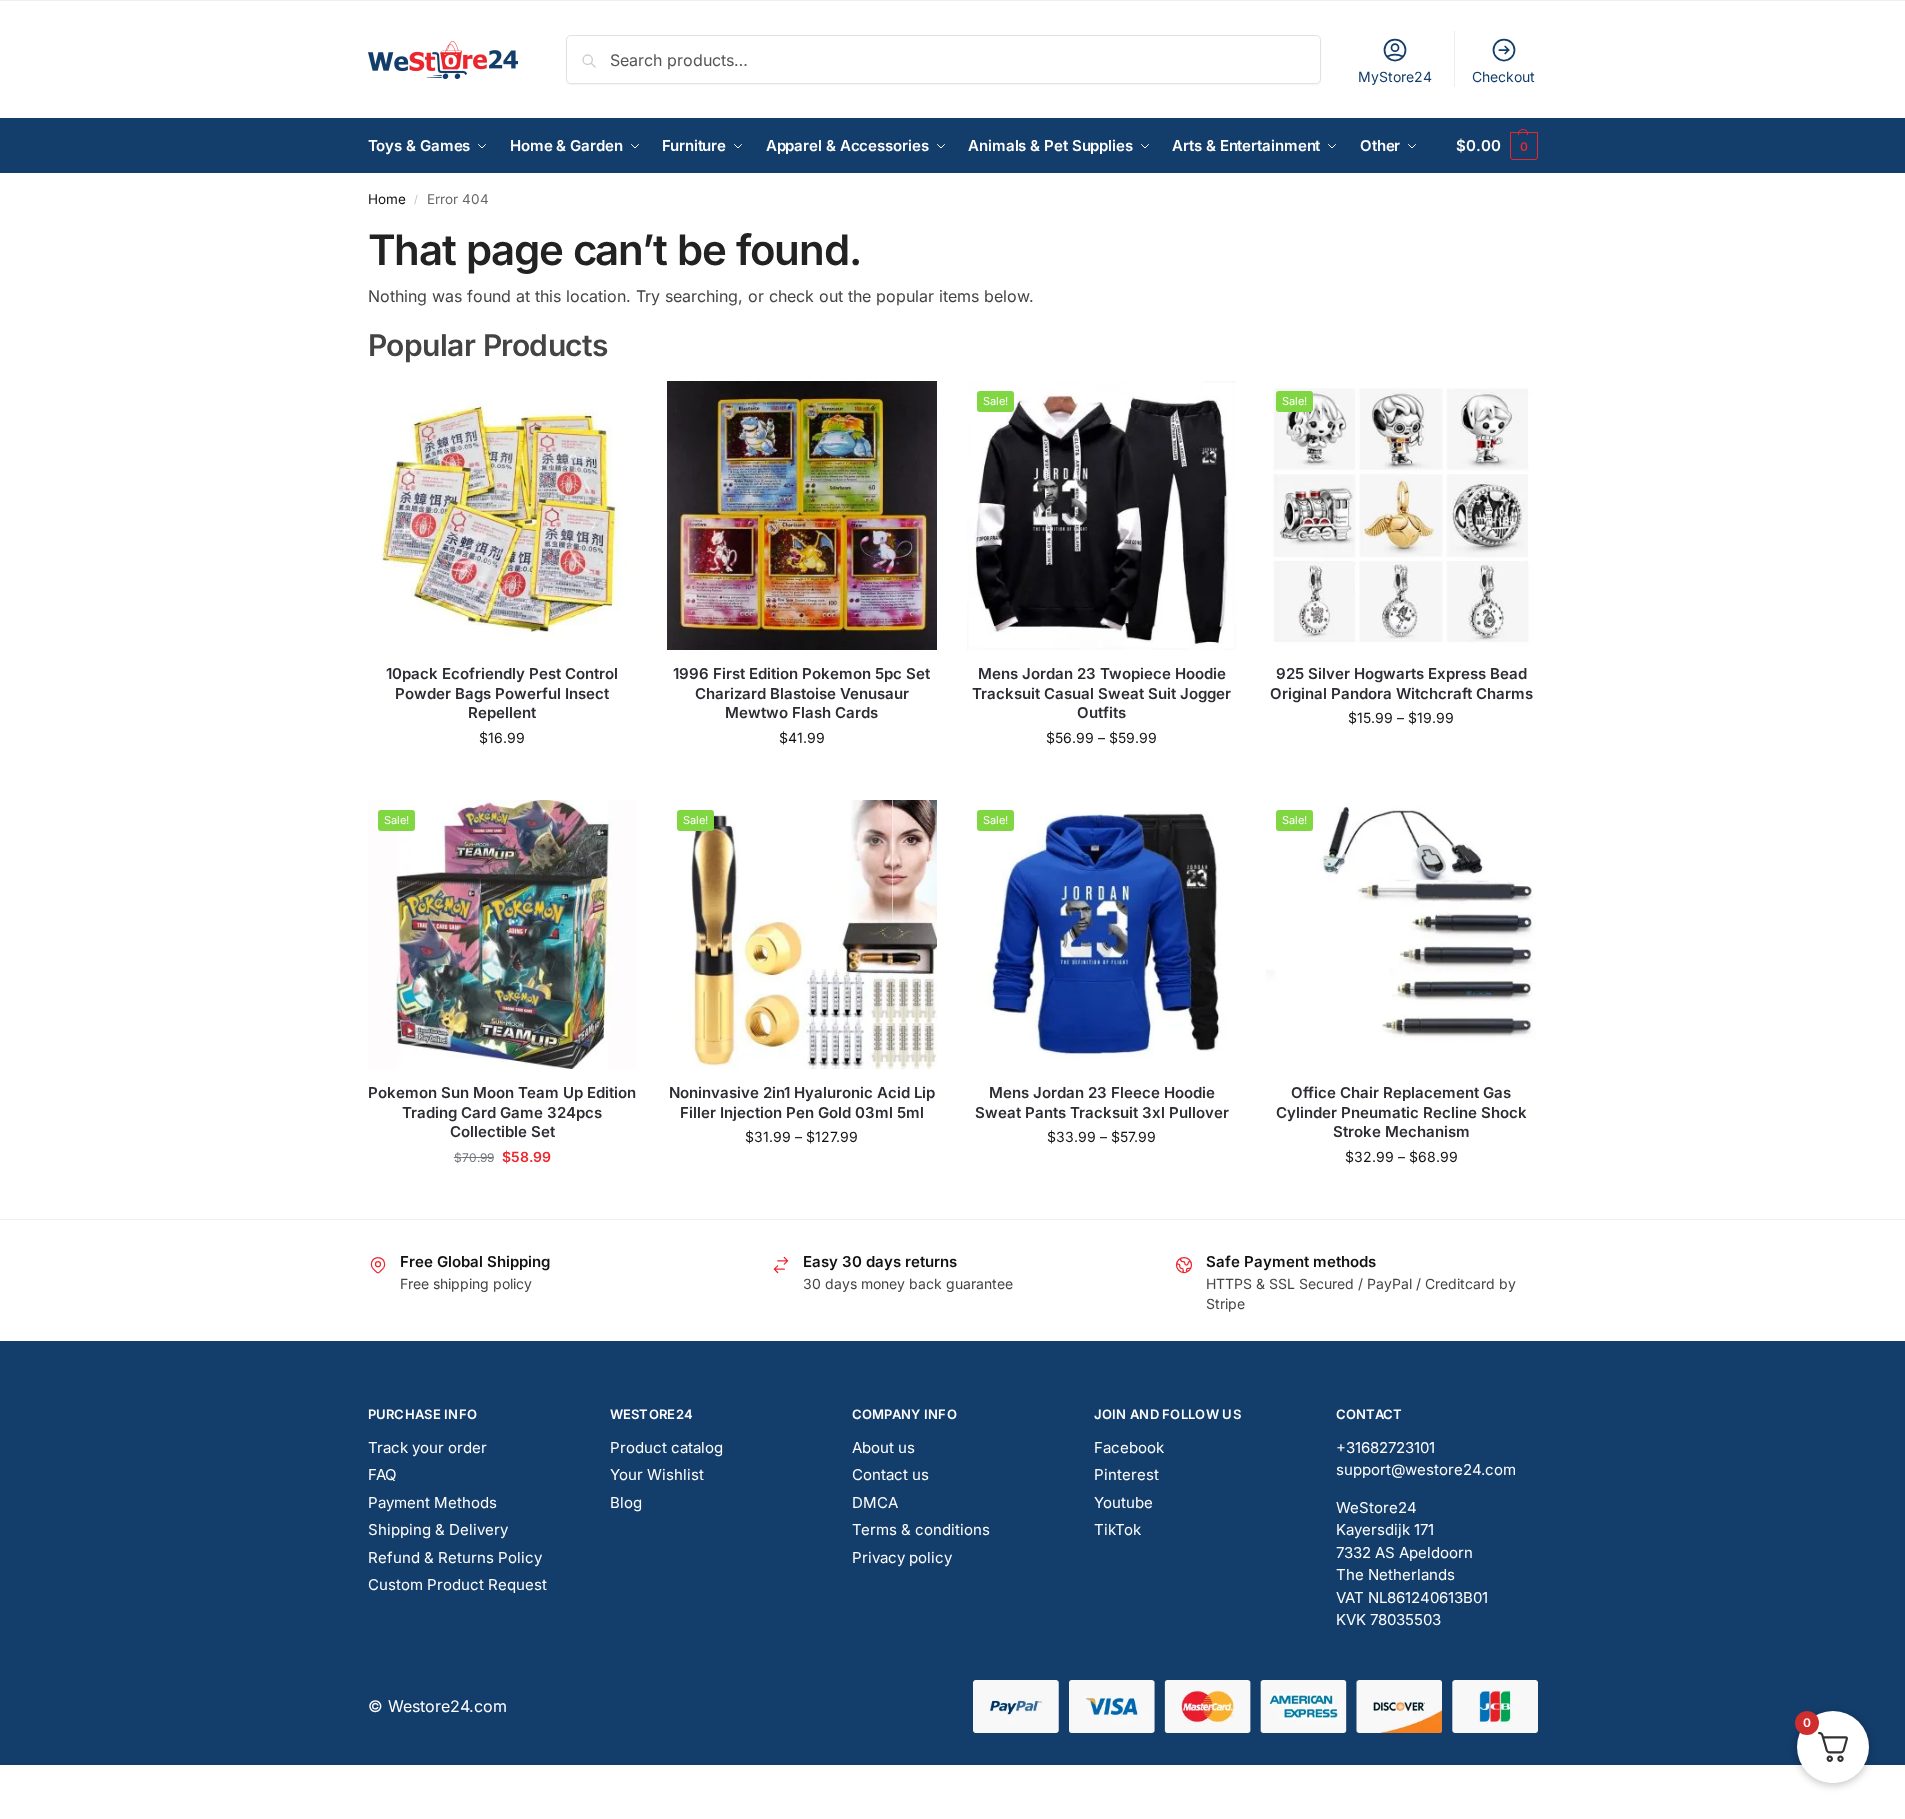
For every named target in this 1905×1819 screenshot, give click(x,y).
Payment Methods (432, 1502)
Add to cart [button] (502, 779)
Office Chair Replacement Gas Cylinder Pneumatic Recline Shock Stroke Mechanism (1401, 1112)
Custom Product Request (457, 1584)
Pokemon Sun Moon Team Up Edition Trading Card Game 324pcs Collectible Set (502, 1112)
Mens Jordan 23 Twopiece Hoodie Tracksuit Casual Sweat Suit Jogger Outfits (1101, 693)
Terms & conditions (921, 1529)
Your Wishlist (657, 1474)
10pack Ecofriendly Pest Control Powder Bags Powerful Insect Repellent (502, 693)
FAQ (382, 1474)
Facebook (1129, 1447)
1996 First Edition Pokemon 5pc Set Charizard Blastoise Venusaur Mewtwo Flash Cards (801, 693)
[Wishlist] (607, 411)
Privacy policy (902, 1557)
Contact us (890, 1474)
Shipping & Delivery (438, 1529)
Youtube (1123, 1502)
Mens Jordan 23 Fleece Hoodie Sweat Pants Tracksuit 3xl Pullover (1102, 1102)
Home (387, 199)
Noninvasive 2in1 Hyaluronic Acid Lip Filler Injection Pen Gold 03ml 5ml (802, 1102)
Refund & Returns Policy (455, 1557)
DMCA (875, 1502)
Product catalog (666, 1447)
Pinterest (1126, 1474)
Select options (801, 779)
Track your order (427, 1447)
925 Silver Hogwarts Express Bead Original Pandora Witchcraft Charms (1401, 683)
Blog (626, 1502)
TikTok (1117, 1529)
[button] (1496, 146)
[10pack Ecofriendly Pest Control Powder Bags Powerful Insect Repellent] (503, 516)
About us (883, 1447)
